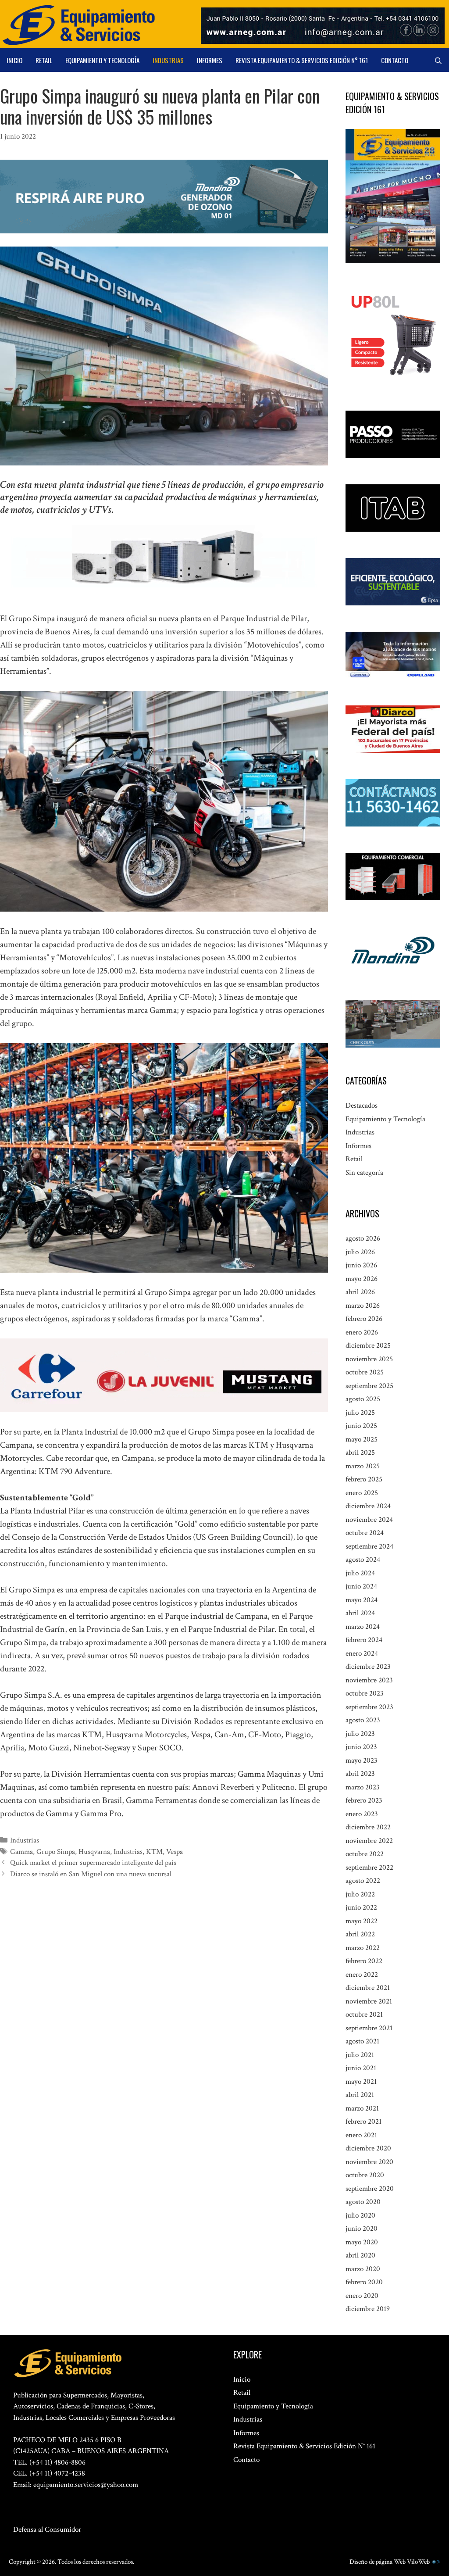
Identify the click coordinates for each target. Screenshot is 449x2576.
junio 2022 (361, 1907)
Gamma (21, 1852)
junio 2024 (361, 1586)
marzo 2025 (363, 1466)
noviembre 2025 (369, 1359)
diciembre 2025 (368, 1345)
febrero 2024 (364, 1640)
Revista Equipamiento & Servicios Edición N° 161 (302, 60)
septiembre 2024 (369, 1546)
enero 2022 (362, 1975)
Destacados (362, 1106)
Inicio (14, 60)
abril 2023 (360, 1774)
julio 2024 (360, 1573)
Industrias (168, 60)
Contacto (395, 60)
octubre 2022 (365, 1854)
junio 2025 (361, 1426)
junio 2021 (361, 2068)
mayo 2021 (361, 2082)
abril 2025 (360, 1453)
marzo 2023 (363, 1787)
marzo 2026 (363, 1306)
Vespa (175, 1852)
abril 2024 (360, 1613)
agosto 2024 (363, 1560)
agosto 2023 (363, 1720)
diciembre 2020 (368, 2148)
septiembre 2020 (370, 2189)
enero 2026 (362, 1332)
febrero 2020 (364, 2282)
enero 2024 (362, 1653)
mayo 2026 (362, 1279)
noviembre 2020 (369, 2162)
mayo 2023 (362, 1760)
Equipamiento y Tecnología (102, 60)
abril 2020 (360, 2255)
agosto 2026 (363, 1238)
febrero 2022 (364, 1961)
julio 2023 (360, 1734)
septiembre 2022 (369, 1868)
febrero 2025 (364, 1479)
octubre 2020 (365, 2175)
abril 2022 (360, 1934)
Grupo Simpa (56, 1852)
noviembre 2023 (369, 1680)
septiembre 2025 (369, 1386)
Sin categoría (364, 1173)
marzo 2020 (363, 2269)
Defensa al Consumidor (47, 2529)
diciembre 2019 (368, 2309)
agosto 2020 (363, 2202)
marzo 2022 (363, 1948)
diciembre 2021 (368, 1988)
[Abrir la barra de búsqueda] (438, 60)
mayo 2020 (362, 2242)
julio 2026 (360, 1252)
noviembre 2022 (369, 1841)
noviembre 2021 (369, 2001)
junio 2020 (362, 2229)
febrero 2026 (364, 1319)
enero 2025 (362, 1493)
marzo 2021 (362, 2108)
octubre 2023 (365, 1693)
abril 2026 (360, 1292)
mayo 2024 (362, 1600)
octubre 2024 (365, 1533)
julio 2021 (360, 2055)
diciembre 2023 (368, 1667)
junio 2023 (361, 1747)
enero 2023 (362, 1814)
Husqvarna (94, 1852)
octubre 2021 (364, 2014)
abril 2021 (360, 2095)
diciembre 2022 (368, 1827)
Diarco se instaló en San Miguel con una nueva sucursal (91, 1874)
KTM (154, 1852)
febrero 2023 (364, 1800)
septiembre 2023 (369, 1707)
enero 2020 (362, 2296)
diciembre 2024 (368, 1506)
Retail (44, 60)
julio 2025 (360, 1413)
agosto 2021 (362, 2041)
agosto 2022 (363, 1881)
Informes (210, 60)
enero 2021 (361, 2135)
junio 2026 (361, 1265)
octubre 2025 (365, 1372)
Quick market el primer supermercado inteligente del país (93, 1863)
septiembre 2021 (369, 2028)
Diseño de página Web (378, 2562)
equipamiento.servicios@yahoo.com (86, 2485)
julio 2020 (360, 2215)
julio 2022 (360, 1894)
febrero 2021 (363, 2122)
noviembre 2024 (369, 1520)
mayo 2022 (362, 1921)
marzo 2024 (363, 1627)
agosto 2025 (363, 1399)
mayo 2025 (362, 1439)
